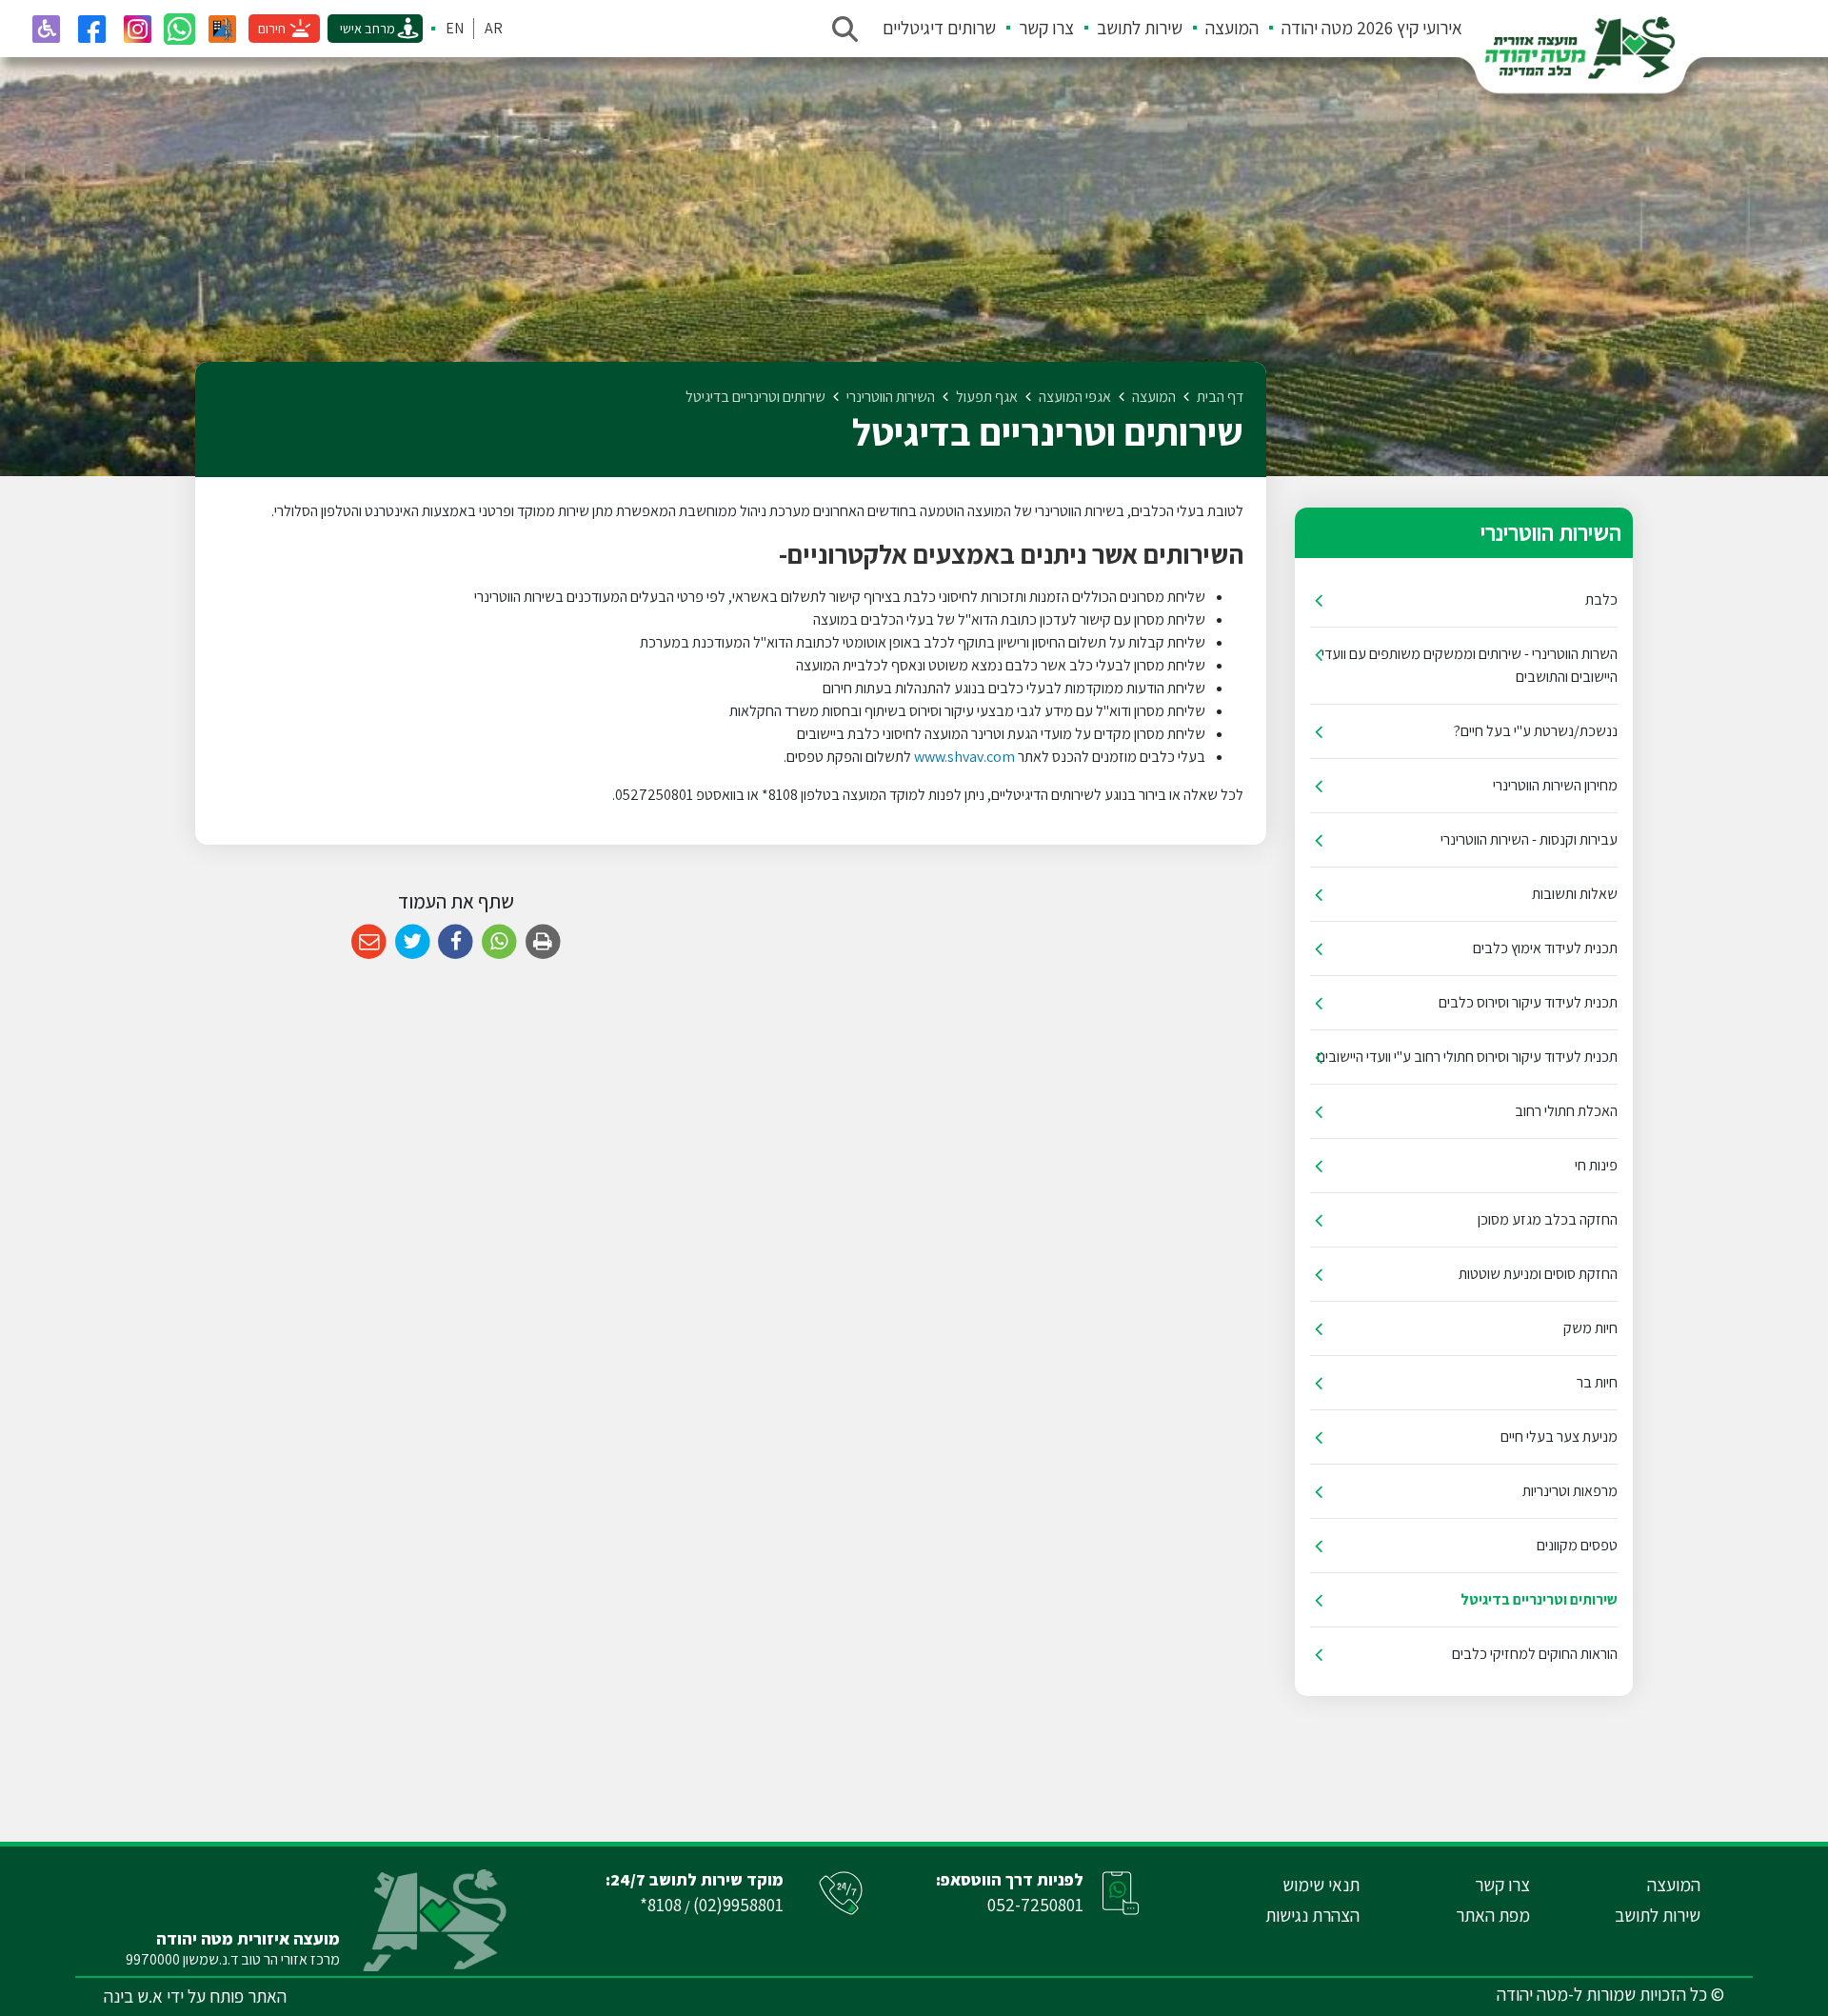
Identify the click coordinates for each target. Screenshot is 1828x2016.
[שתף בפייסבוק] (456, 942)
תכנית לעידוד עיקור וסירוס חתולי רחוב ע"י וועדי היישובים (1467, 1057)
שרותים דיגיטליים (939, 28)
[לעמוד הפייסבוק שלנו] (91, 29)
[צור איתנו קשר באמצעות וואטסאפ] (179, 29)
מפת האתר (1493, 1915)
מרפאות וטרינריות (1570, 1491)
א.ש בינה (133, 1996)
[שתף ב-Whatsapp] (499, 942)
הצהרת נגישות (1312, 1915)
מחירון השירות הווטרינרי (1555, 785)
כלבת (1601, 599)
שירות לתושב (1140, 28)
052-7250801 (1035, 1905)
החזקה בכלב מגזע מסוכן (1548, 1219)
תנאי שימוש (1321, 1885)
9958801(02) (738, 1905)
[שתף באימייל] (369, 942)
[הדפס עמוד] (543, 942)
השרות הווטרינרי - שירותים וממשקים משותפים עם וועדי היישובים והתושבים (1470, 665)
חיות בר (1597, 1382)
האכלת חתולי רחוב (1566, 1111)
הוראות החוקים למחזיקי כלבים (1535, 1654)
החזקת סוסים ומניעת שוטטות (1538, 1274)
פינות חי (1596, 1165)
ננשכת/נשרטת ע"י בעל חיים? (1536, 731)
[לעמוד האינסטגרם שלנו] (137, 29)
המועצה (1232, 28)
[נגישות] (46, 29)
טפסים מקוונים (1577, 1545)
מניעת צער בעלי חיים (1559, 1437)
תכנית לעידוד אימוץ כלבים (1545, 948)
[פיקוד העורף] (222, 29)
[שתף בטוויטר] (413, 942)
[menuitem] (1361, 29)
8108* (661, 1905)
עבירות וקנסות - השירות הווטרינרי (1529, 839)
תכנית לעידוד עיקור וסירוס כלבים (1528, 1002)
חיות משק (1590, 1328)
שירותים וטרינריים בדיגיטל (1539, 1599)
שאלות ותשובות (1575, 894)
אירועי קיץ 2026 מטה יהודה (1372, 28)
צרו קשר (1046, 28)
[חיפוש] (844, 29)
